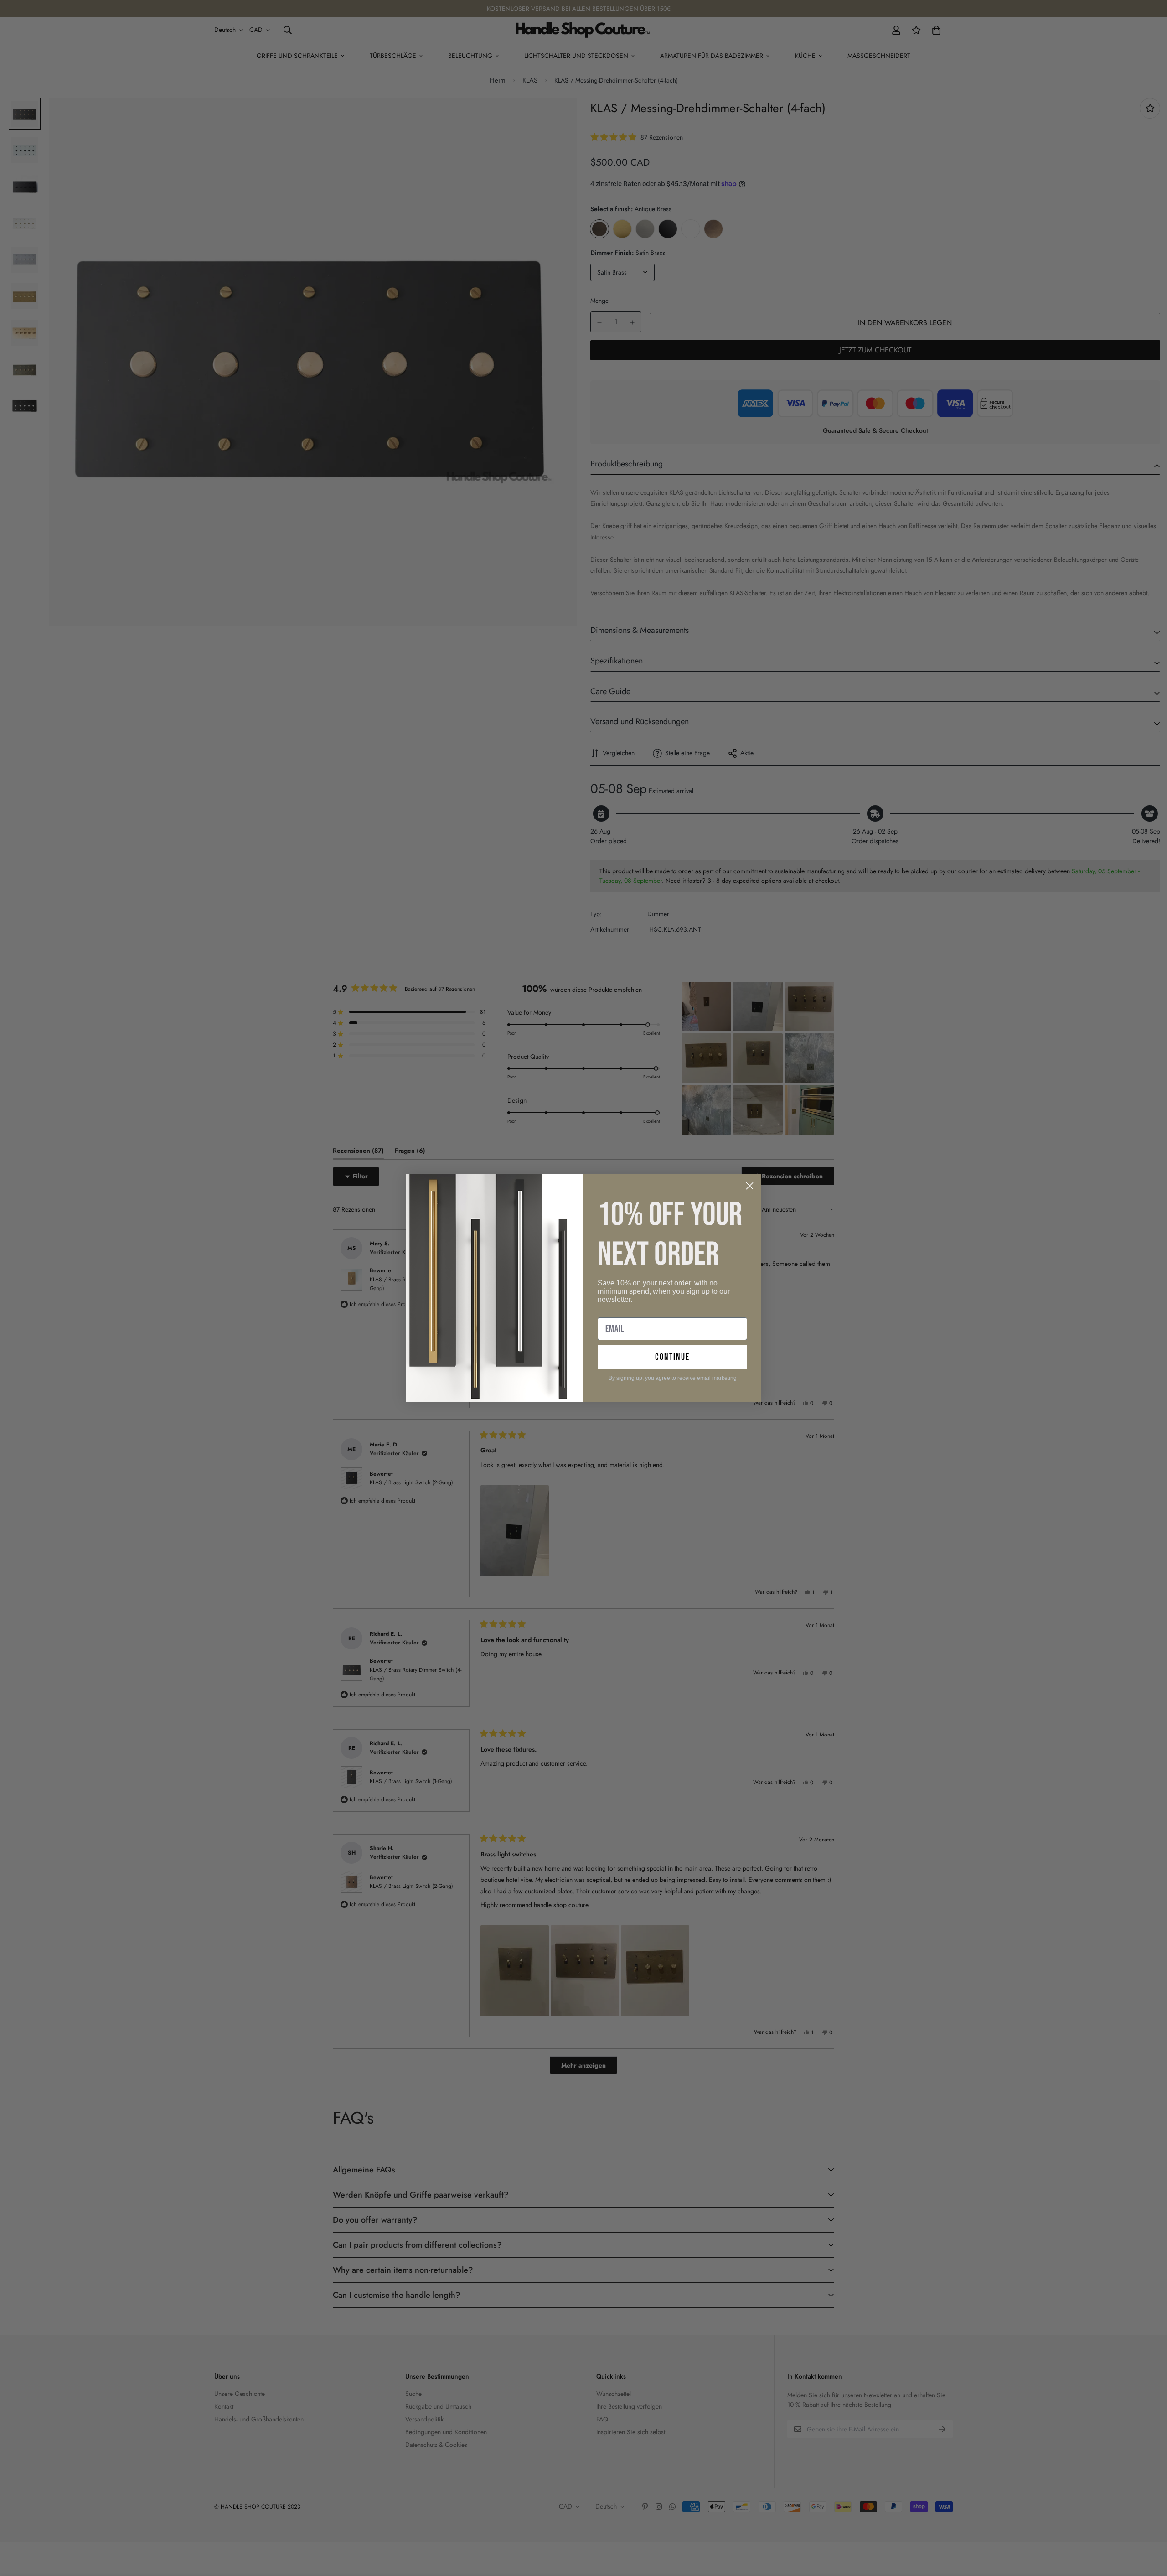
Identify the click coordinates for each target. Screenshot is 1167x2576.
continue (672, 1357)
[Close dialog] (750, 1186)
